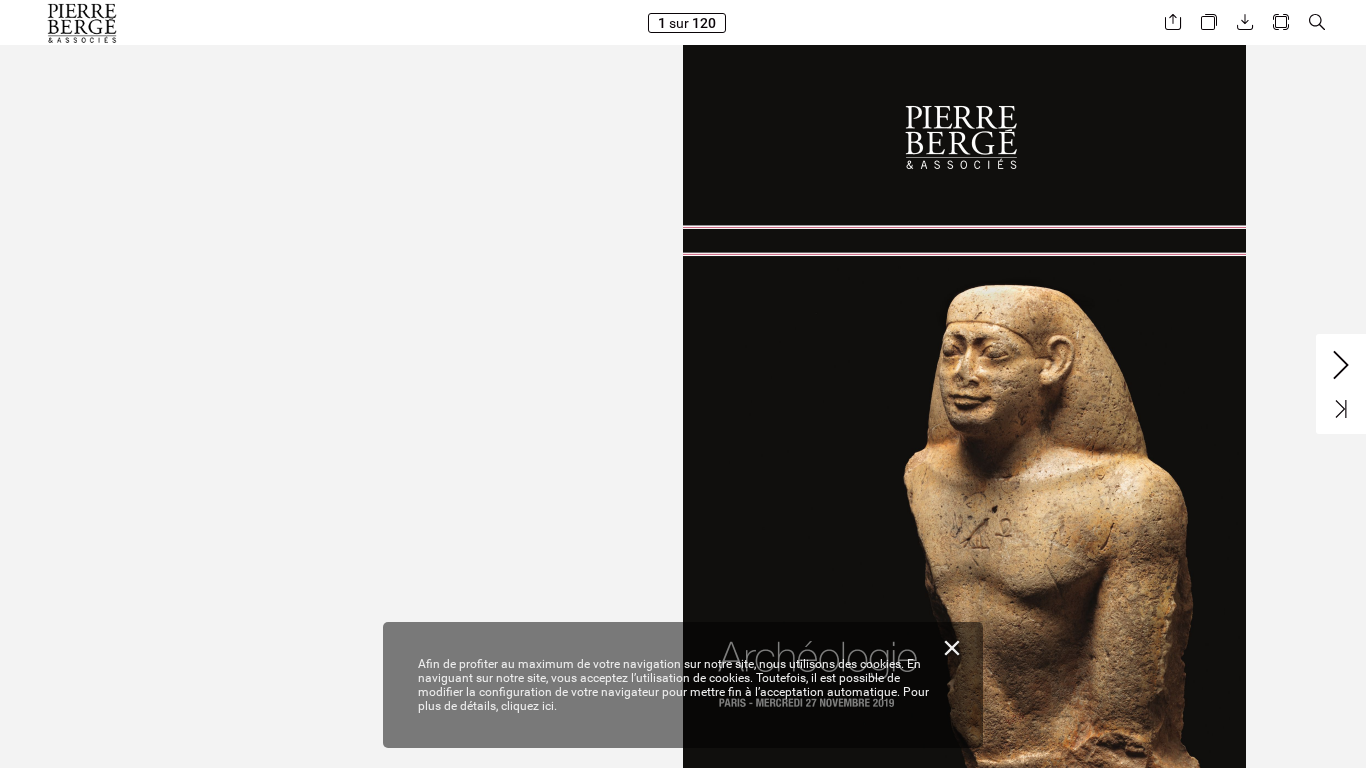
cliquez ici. (529, 706)
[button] (1173, 22)
